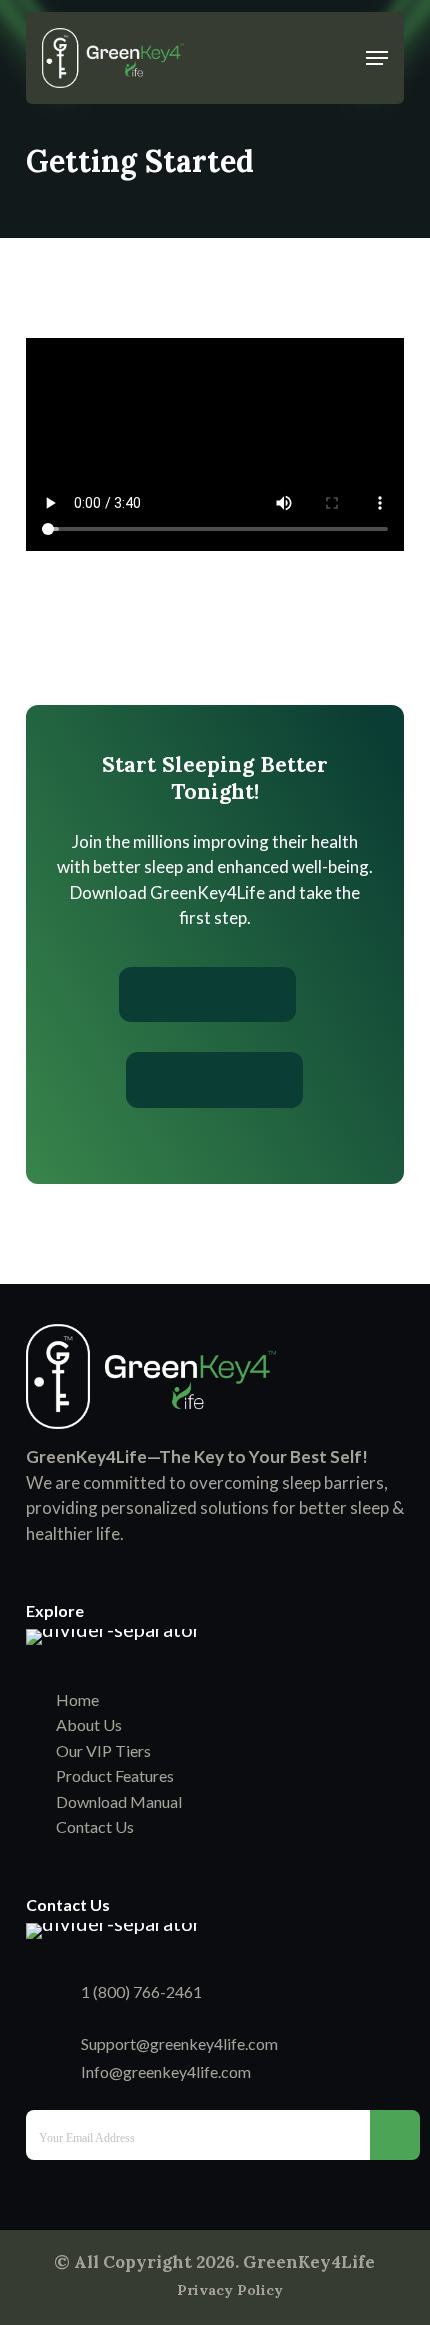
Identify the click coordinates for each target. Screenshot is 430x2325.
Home (77, 1699)
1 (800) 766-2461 (141, 1991)
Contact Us (95, 1826)
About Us (89, 1724)
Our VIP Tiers (103, 1750)
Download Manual (119, 1801)
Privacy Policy (230, 2290)
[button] (377, 58)
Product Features (115, 1775)
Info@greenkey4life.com (166, 2071)
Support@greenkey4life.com (179, 2043)
